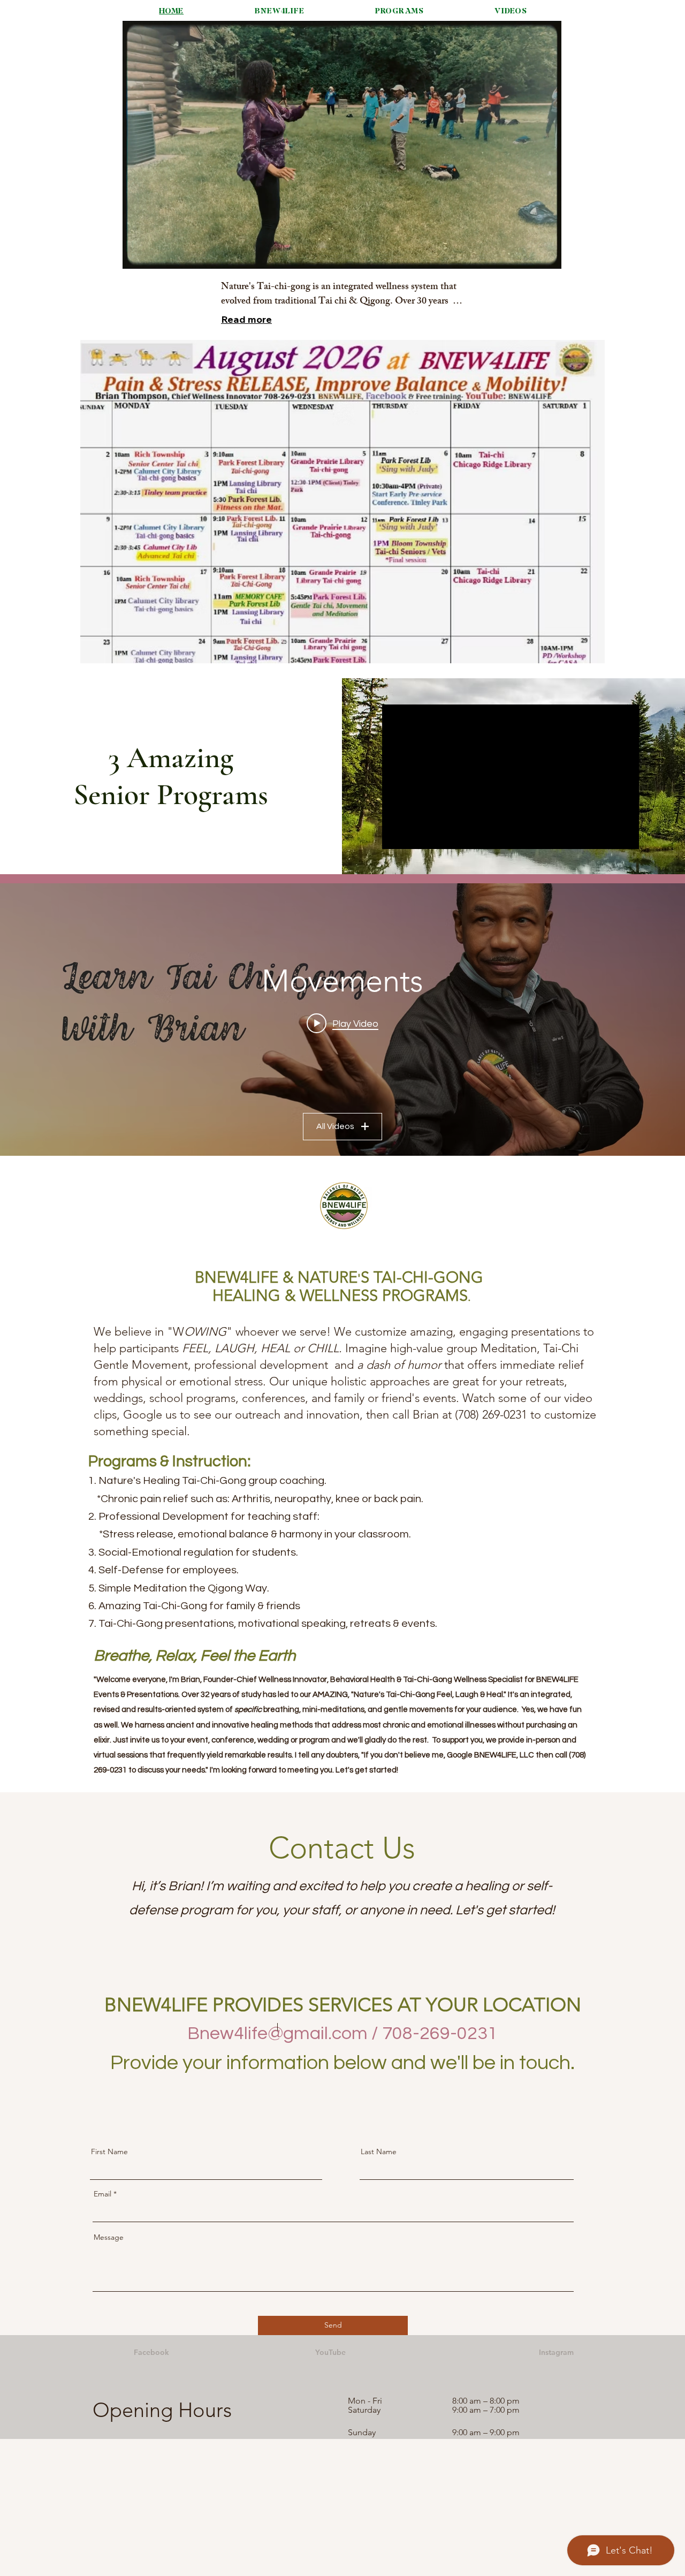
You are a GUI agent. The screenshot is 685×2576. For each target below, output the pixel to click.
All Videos (335, 1126)
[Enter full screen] (547, 254)
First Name (109, 2151)
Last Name (379, 2151)
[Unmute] (155, 254)
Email (102, 2194)
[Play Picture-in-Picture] (529, 254)
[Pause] (136, 254)
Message (109, 2237)
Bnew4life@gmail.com (277, 2033)
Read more (246, 319)
